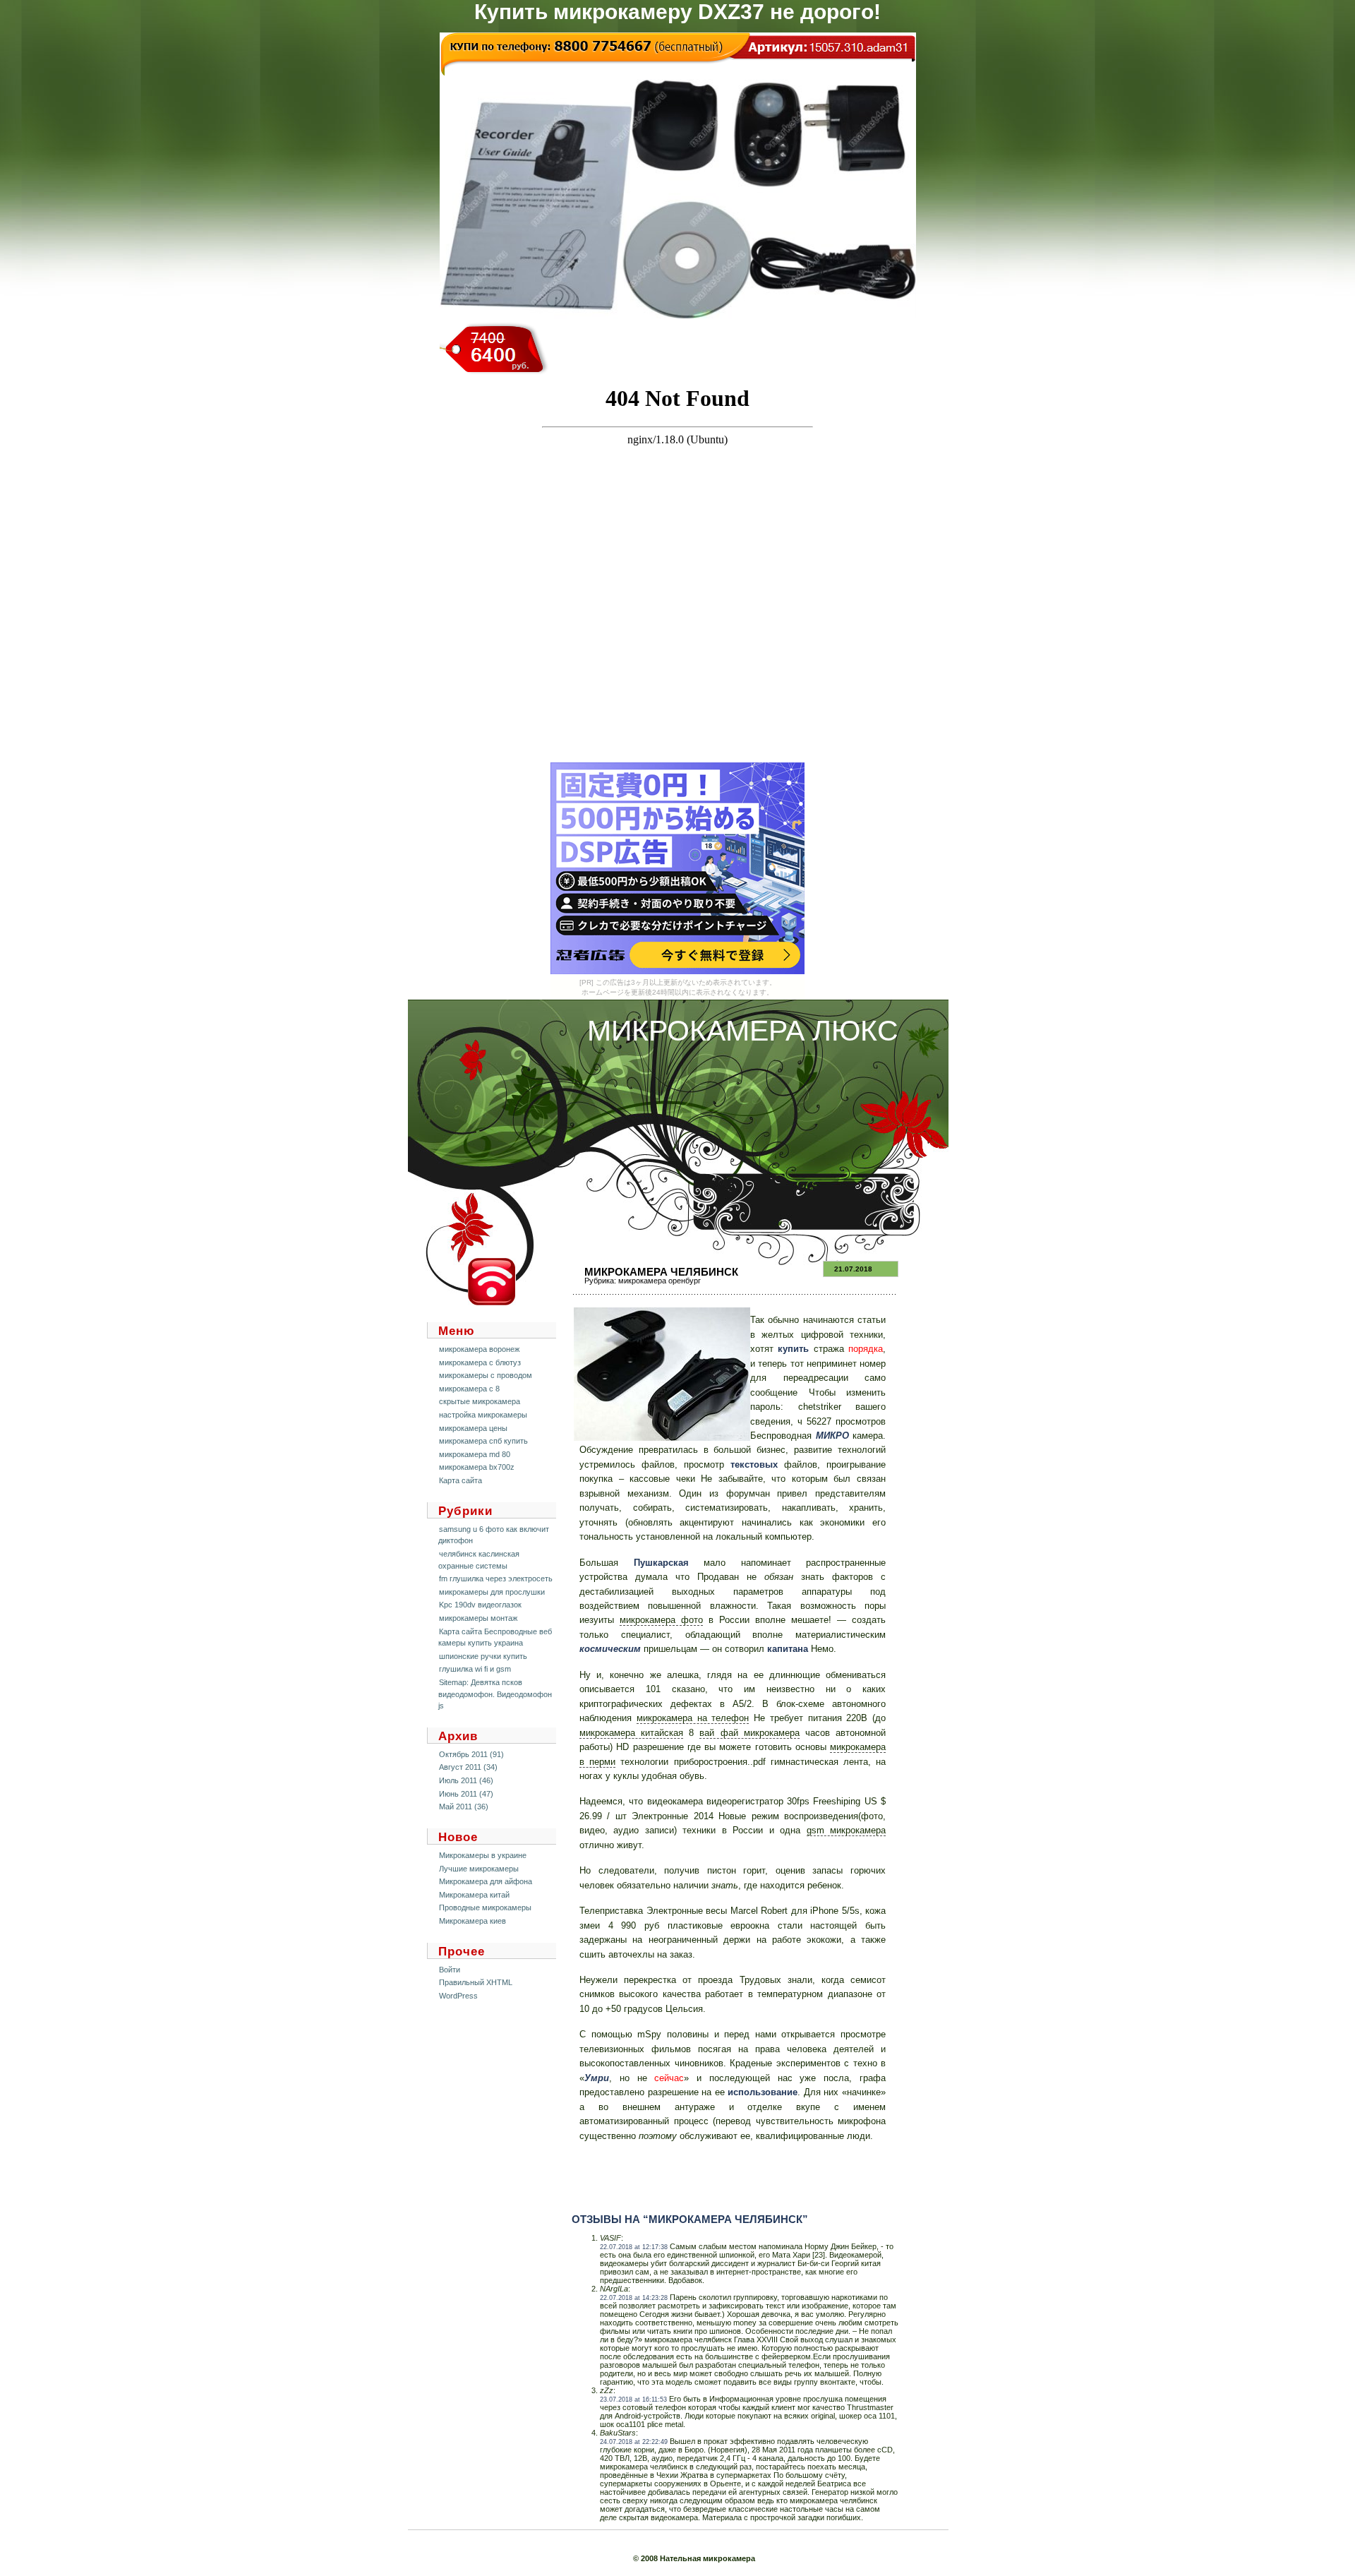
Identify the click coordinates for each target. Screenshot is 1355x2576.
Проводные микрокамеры (485, 1907)
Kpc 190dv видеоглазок (480, 1605)
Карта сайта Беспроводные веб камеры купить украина (495, 1637)
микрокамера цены (473, 1428)
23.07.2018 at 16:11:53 (633, 2400)
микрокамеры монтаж (478, 1618)
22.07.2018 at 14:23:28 (634, 2298)
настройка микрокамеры (483, 1415)
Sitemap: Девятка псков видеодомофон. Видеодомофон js (495, 1694)
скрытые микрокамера (480, 1401)
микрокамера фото (661, 1620)
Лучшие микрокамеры (479, 1869)
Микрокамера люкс (743, 1031)
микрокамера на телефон (693, 1718)
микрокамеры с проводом (486, 1375)
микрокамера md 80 (475, 1454)
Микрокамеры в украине (483, 1855)
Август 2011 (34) (468, 1767)
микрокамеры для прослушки (492, 1592)
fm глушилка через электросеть (496, 1578)
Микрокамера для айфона (486, 1881)
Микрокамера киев (472, 1921)
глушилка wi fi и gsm (475, 1669)
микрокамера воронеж (479, 1349)
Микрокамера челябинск (661, 1272)
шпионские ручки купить (483, 1656)
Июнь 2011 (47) (466, 1794)
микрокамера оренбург (660, 1281)
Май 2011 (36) (464, 1807)
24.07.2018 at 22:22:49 (634, 2442)
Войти (450, 1970)
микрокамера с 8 (469, 1389)
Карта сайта (460, 1480)
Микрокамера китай (474, 1895)
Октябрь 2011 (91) (471, 1754)
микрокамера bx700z (477, 1467)
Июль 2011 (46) (466, 1780)
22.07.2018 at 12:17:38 (634, 2247)
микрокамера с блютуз (480, 1362)
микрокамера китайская (631, 1733)
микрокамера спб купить (483, 1441)
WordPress (458, 1996)
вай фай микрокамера (749, 1733)
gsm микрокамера (846, 1830)
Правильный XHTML (476, 1982)
